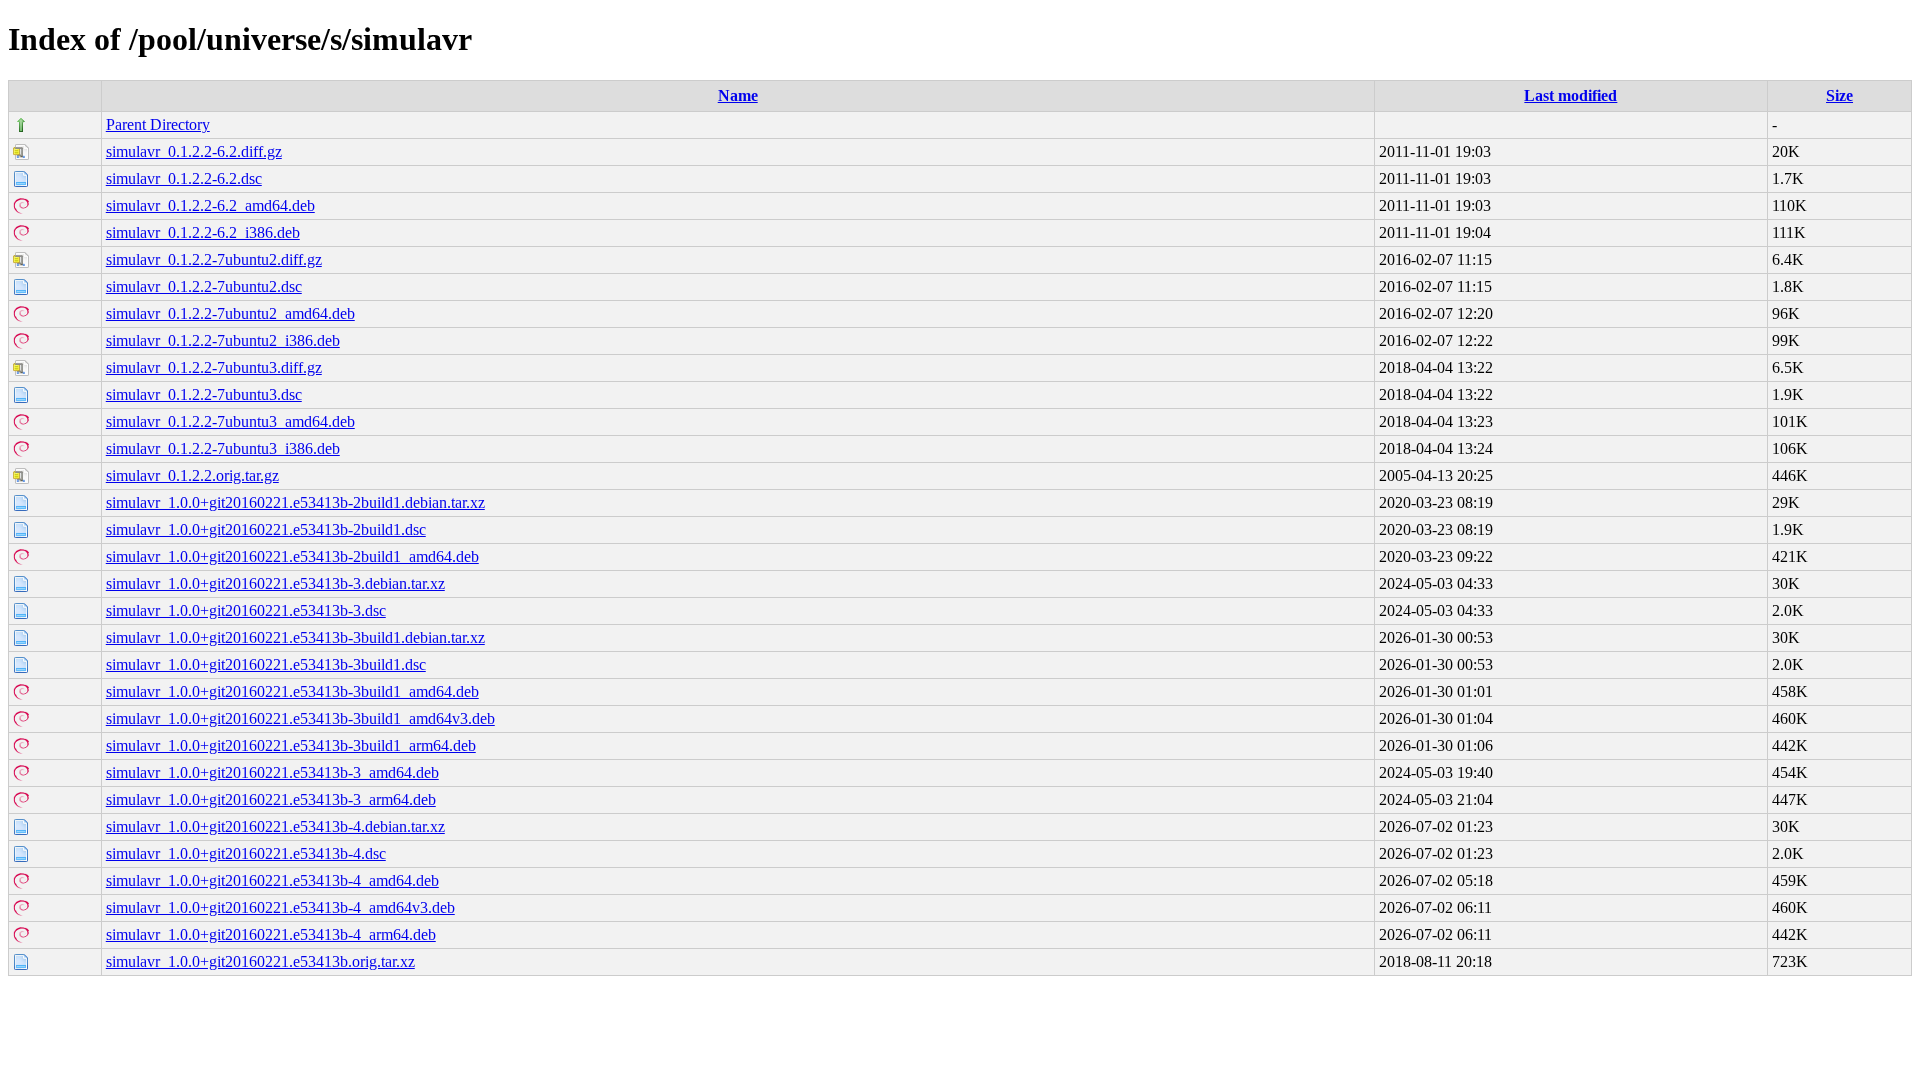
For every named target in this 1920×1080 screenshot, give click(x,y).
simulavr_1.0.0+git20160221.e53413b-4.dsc (246, 853)
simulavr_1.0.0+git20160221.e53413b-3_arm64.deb (271, 799)
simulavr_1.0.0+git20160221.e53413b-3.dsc (246, 610)
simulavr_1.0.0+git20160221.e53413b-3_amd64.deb (272, 772)
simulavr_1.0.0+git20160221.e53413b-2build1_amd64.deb (292, 556)
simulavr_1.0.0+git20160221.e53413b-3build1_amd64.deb (292, 691)
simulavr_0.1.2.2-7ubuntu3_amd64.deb (230, 421)
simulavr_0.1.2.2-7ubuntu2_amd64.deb (230, 313)
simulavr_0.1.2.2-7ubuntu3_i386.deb (223, 448)
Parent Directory (158, 124)
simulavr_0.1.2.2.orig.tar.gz (192, 475)
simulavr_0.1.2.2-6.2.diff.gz (194, 151)
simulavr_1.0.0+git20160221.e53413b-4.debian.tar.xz (275, 826)
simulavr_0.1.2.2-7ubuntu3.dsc (204, 394)
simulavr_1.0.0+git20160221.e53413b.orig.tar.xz (260, 961)
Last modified (1570, 95)
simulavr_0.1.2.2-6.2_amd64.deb (210, 205)
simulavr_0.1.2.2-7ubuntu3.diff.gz (214, 367)
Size (1839, 95)
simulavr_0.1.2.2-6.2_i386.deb (203, 232)
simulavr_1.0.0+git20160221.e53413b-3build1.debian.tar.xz (295, 637)
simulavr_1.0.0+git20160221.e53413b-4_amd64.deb (272, 880)
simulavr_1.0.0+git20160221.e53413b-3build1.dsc (266, 664)
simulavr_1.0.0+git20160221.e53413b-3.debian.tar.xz (275, 583)
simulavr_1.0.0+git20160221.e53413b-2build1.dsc (266, 529)
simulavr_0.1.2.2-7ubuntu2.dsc (204, 286)
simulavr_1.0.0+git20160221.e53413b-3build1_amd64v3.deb (300, 718)
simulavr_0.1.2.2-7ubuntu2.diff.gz (214, 259)
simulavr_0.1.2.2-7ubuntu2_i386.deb (223, 340)
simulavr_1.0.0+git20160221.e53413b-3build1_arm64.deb (291, 745)
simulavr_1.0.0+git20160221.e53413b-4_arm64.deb (271, 934)
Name (738, 95)
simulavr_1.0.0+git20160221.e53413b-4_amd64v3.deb (280, 907)
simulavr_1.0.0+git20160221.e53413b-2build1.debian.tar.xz (295, 502)
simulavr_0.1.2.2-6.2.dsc (184, 178)
